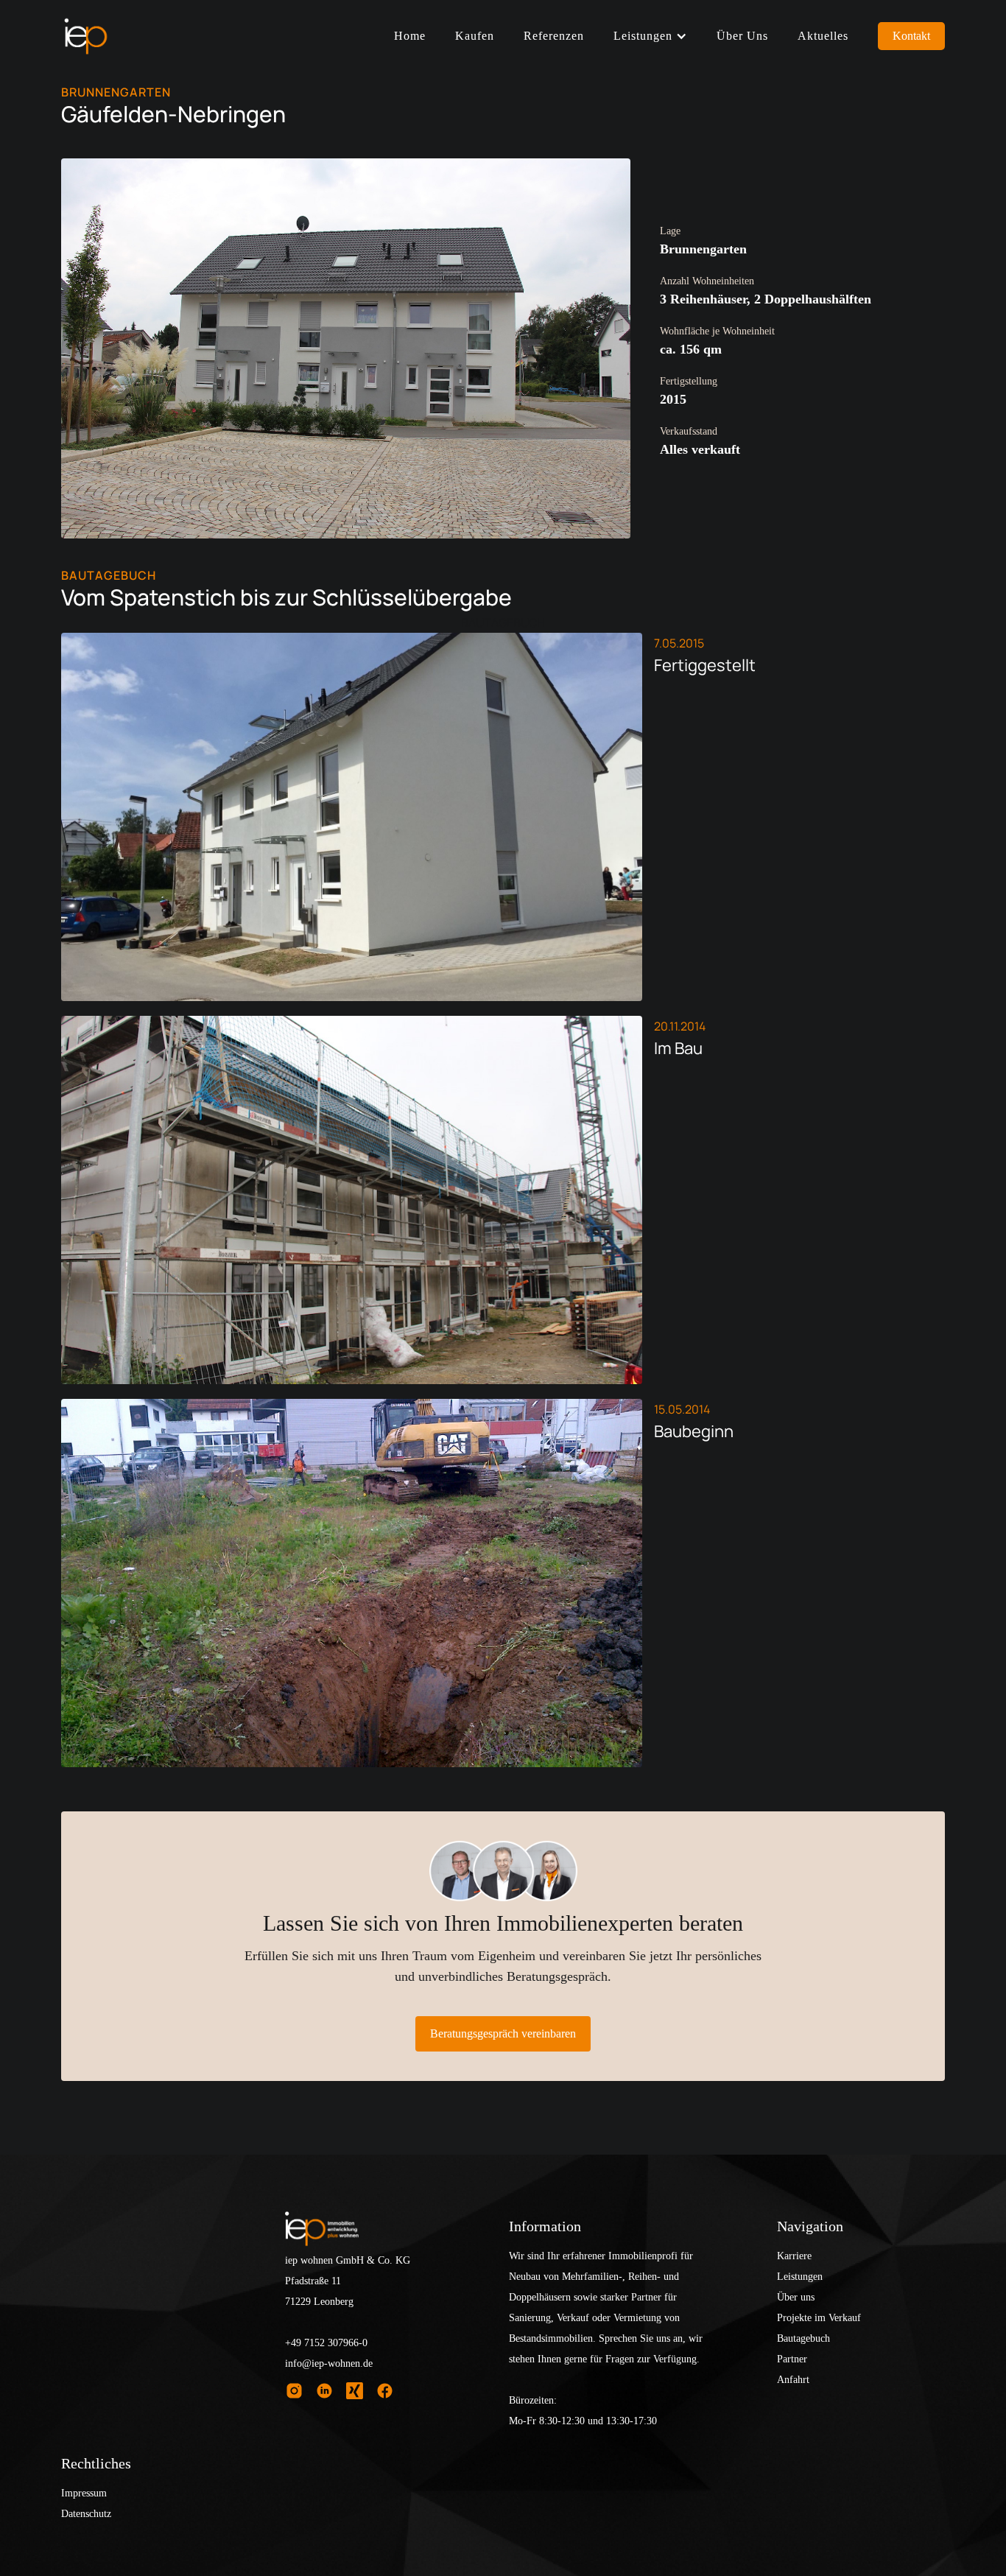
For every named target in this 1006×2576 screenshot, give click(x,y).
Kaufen (475, 36)
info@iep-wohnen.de (329, 2363)
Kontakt (911, 36)
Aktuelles (823, 36)
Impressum (84, 2493)
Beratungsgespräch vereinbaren (503, 2033)
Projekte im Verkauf (819, 2318)
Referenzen (554, 36)
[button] (650, 36)
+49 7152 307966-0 (326, 2343)
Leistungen (800, 2277)
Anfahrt (793, 2380)
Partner (792, 2359)
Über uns (742, 36)
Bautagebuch (803, 2338)
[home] (85, 36)
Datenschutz (86, 2514)
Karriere (794, 2256)
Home (410, 36)
